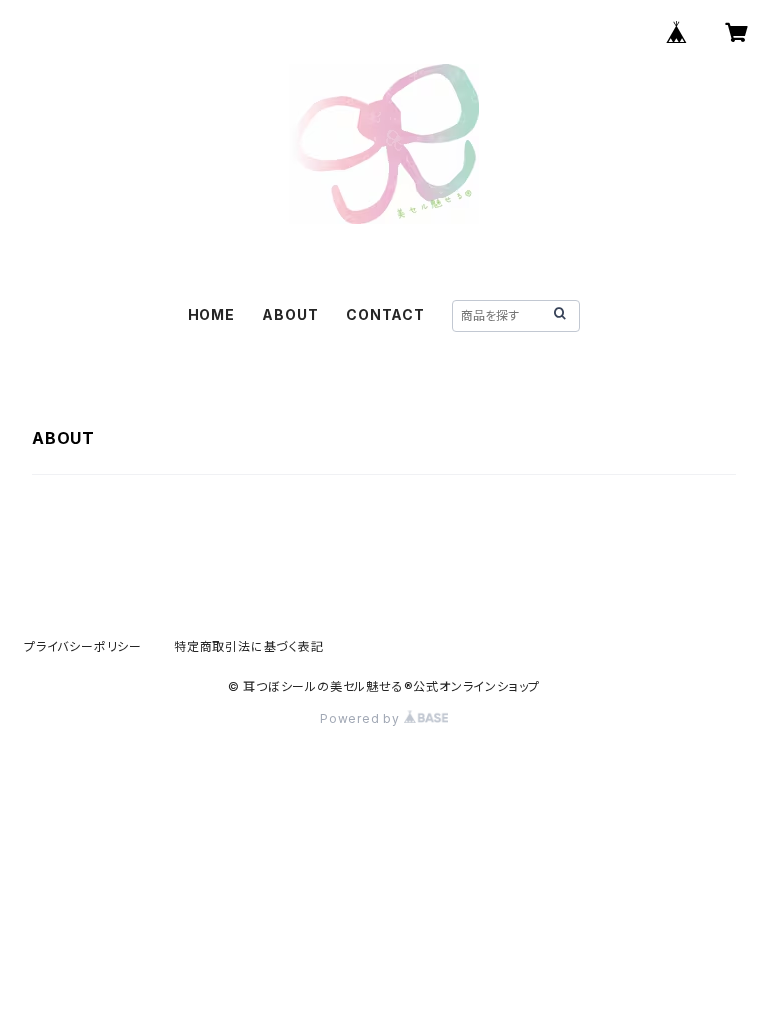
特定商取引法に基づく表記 (249, 646)
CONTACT (385, 314)
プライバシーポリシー (83, 646)
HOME (211, 314)
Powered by (362, 718)
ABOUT (290, 314)
